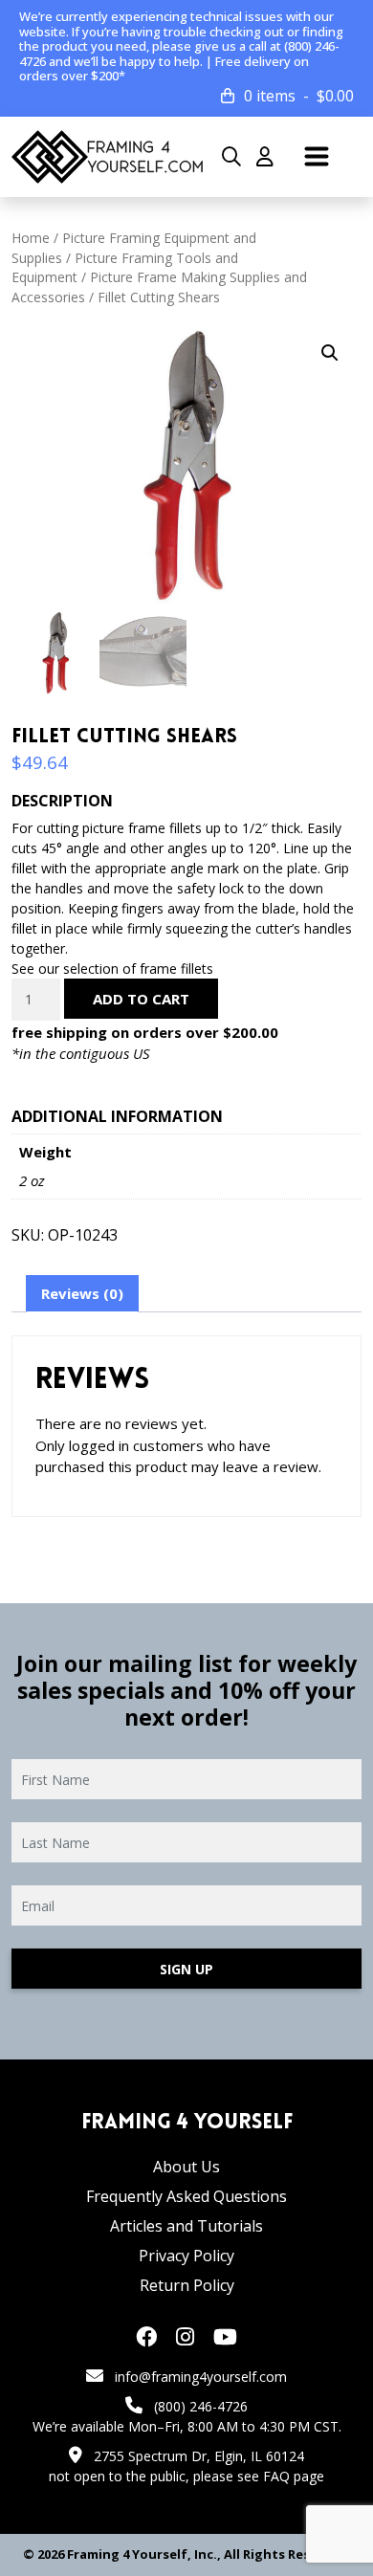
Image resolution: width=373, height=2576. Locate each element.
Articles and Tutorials (186, 2226)
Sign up (186, 1969)
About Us (186, 2167)
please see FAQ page (259, 2476)
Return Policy (187, 2285)
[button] (330, 353)
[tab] (82, 1294)
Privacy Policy (186, 2256)
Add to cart (141, 999)
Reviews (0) (82, 1293)
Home (31, 238)
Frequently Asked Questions (186, 2196)
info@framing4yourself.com (201, 2377)
